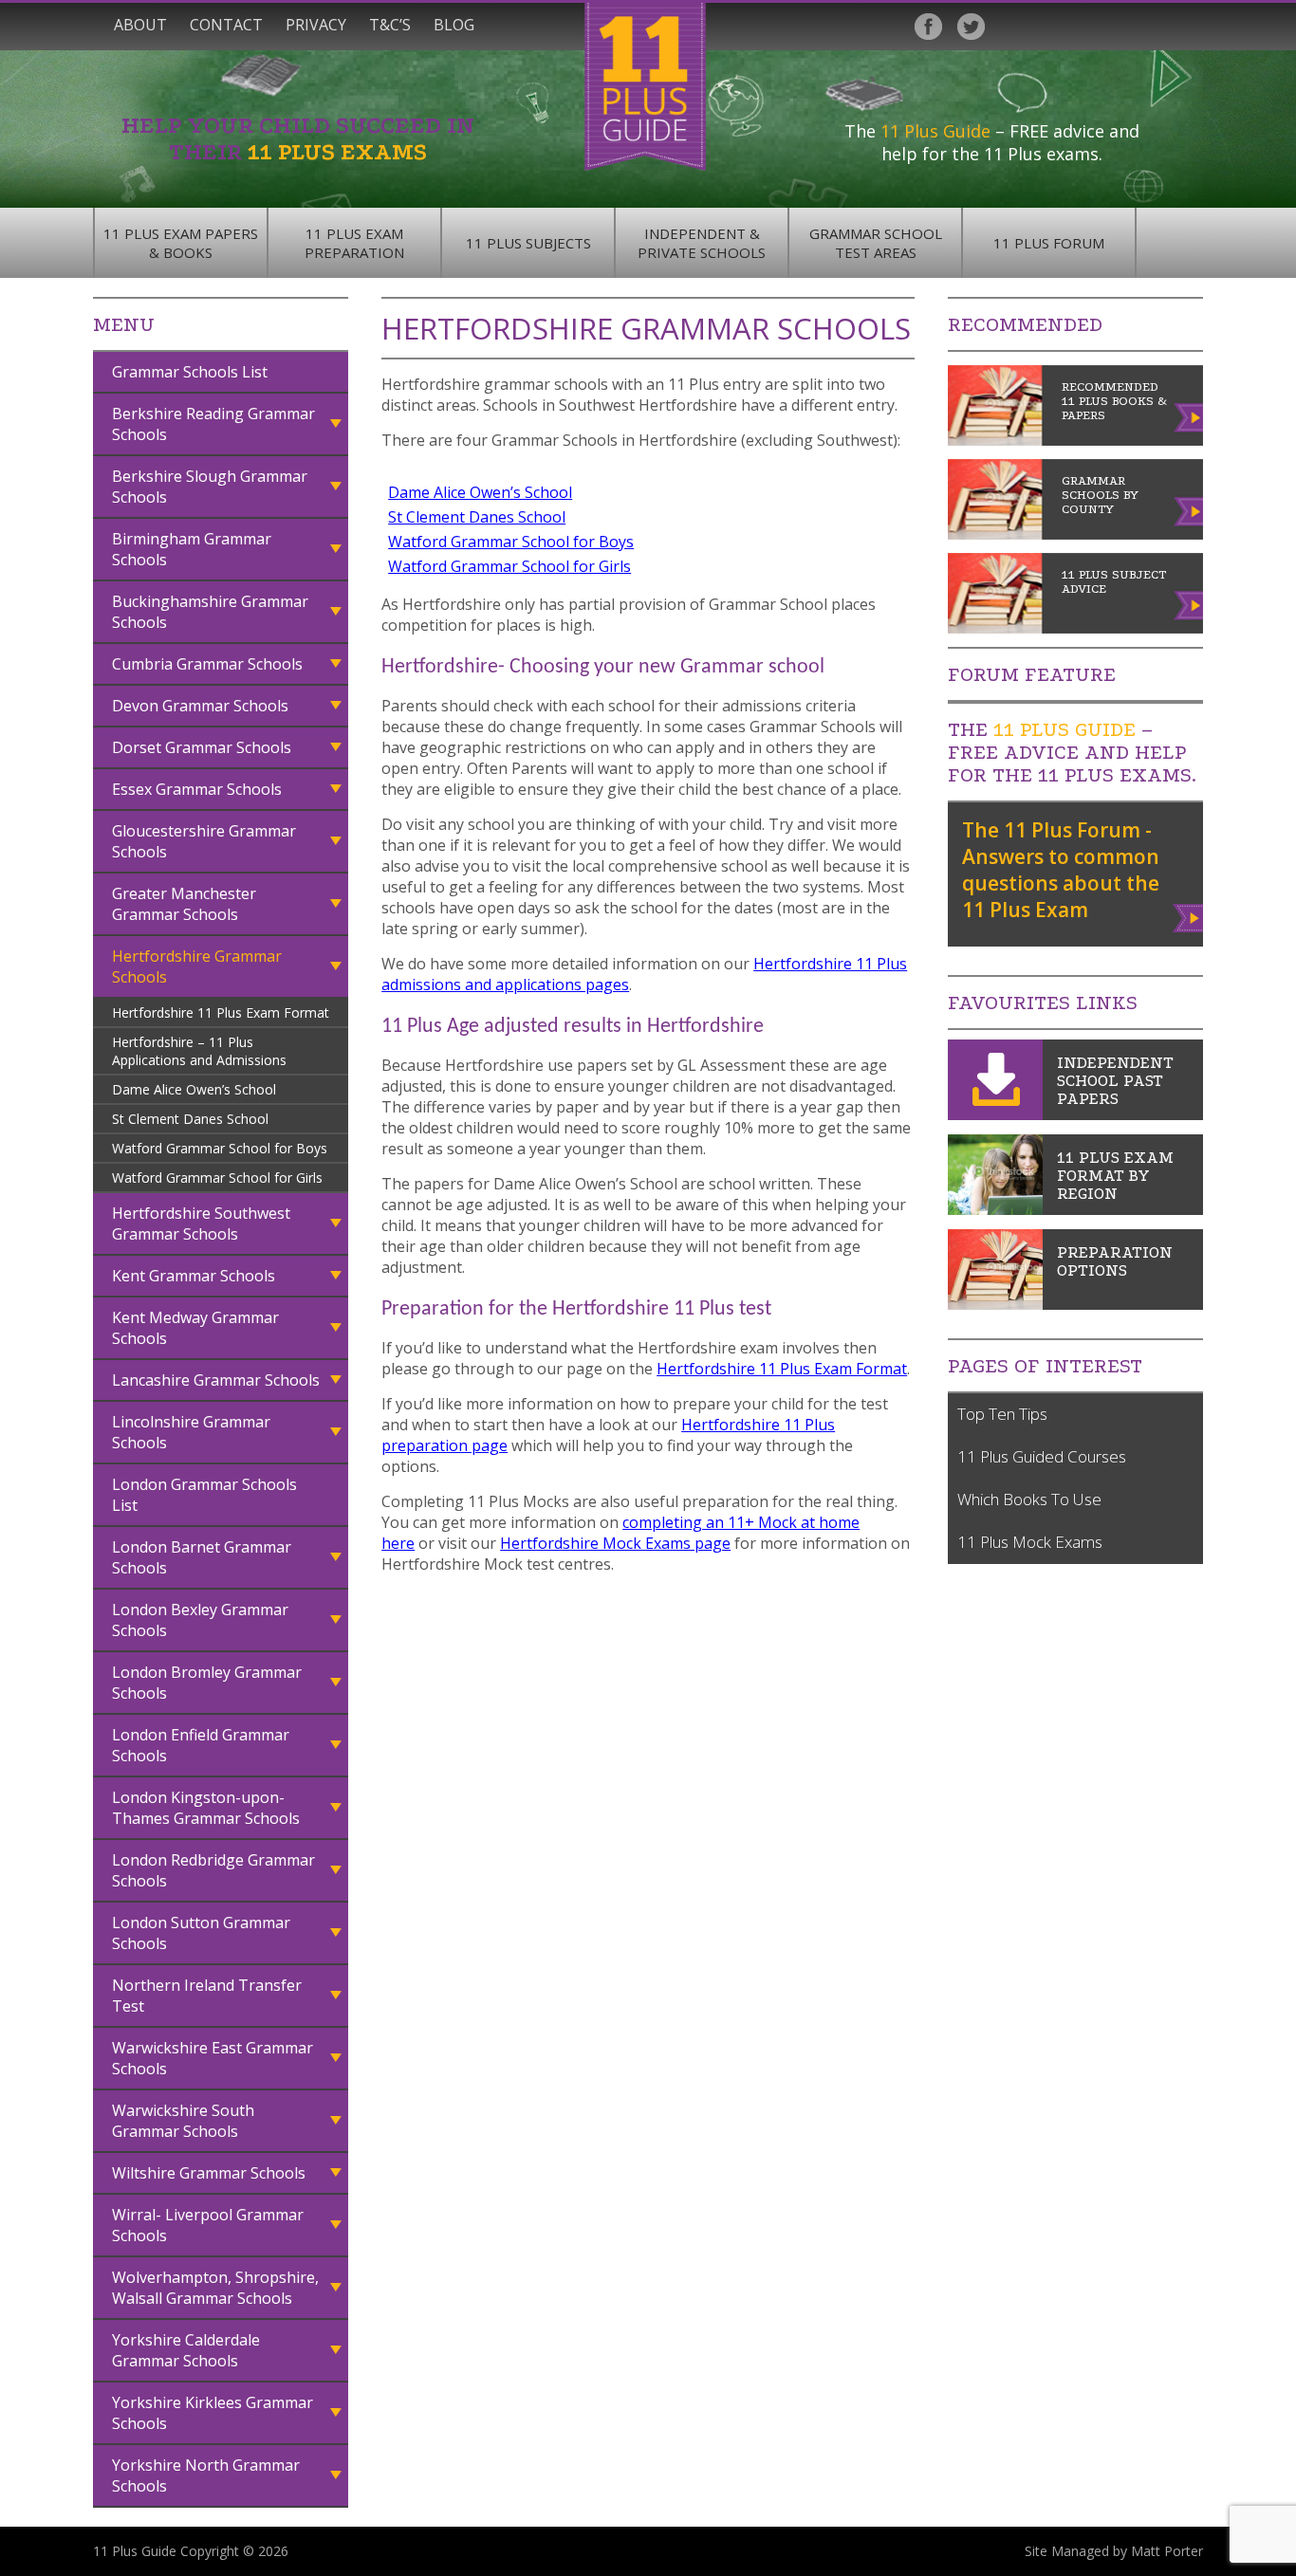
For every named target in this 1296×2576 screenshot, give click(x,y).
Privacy (316, 25)
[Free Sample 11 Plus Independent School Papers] (995, 1114)
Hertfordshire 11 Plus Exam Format (221, 1012)
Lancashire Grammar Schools (216, 1380)
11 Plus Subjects (528, 243)
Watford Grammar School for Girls (217, 1178)
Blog (454, 25)
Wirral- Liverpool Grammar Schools (208, 2225)
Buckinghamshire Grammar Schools (210, 612)
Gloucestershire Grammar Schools (204, 841)
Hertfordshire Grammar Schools (197, 966)
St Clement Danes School (190, 1119)
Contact (226, 25)
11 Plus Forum (1049, 243)
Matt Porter (1167, 2551)
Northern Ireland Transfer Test (207, 1996)
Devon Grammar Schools (200, 706)
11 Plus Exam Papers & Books (181, 243)
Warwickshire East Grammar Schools (213, 2058)
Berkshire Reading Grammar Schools (213, 424)
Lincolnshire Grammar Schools (191, 1432)
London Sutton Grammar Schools (201, 1933)
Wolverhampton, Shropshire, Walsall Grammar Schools (215, 2288)
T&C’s (390, 25)
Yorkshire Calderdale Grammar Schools (186, 2350)
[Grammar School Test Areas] (995, 1209)
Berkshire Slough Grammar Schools (210, 487)
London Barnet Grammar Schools (202, 1557)
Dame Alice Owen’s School (194, 1089)
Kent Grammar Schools (194, 1276)
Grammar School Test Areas (876, 243)
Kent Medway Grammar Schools (195, 1328)
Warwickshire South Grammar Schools (183, 2121)
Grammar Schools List (190, 372)
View (1189, 914)
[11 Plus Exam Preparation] (995, 1304)
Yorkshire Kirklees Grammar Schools (213, 2413)
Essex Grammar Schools (197, 789)
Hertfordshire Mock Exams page (615, 1543)
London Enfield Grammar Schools (201, 1745)
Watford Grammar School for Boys (220, 1148)
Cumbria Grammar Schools (207, 664)
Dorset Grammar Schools (202, 747)
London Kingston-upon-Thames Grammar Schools (206, 1808)
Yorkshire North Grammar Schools (206, 2475)
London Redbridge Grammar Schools (213, 1870)
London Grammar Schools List (204, 1495)
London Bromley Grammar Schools (207, 1683)
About (140, 25)
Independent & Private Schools (702, 243)
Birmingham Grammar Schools (192, 549)
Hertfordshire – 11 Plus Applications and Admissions (199, 1051)
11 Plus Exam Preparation (354, 243)
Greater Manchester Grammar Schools (184, 904)
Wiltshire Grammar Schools (209, 2173)
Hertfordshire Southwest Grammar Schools (201, 1224)
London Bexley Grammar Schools (200, 1620)
